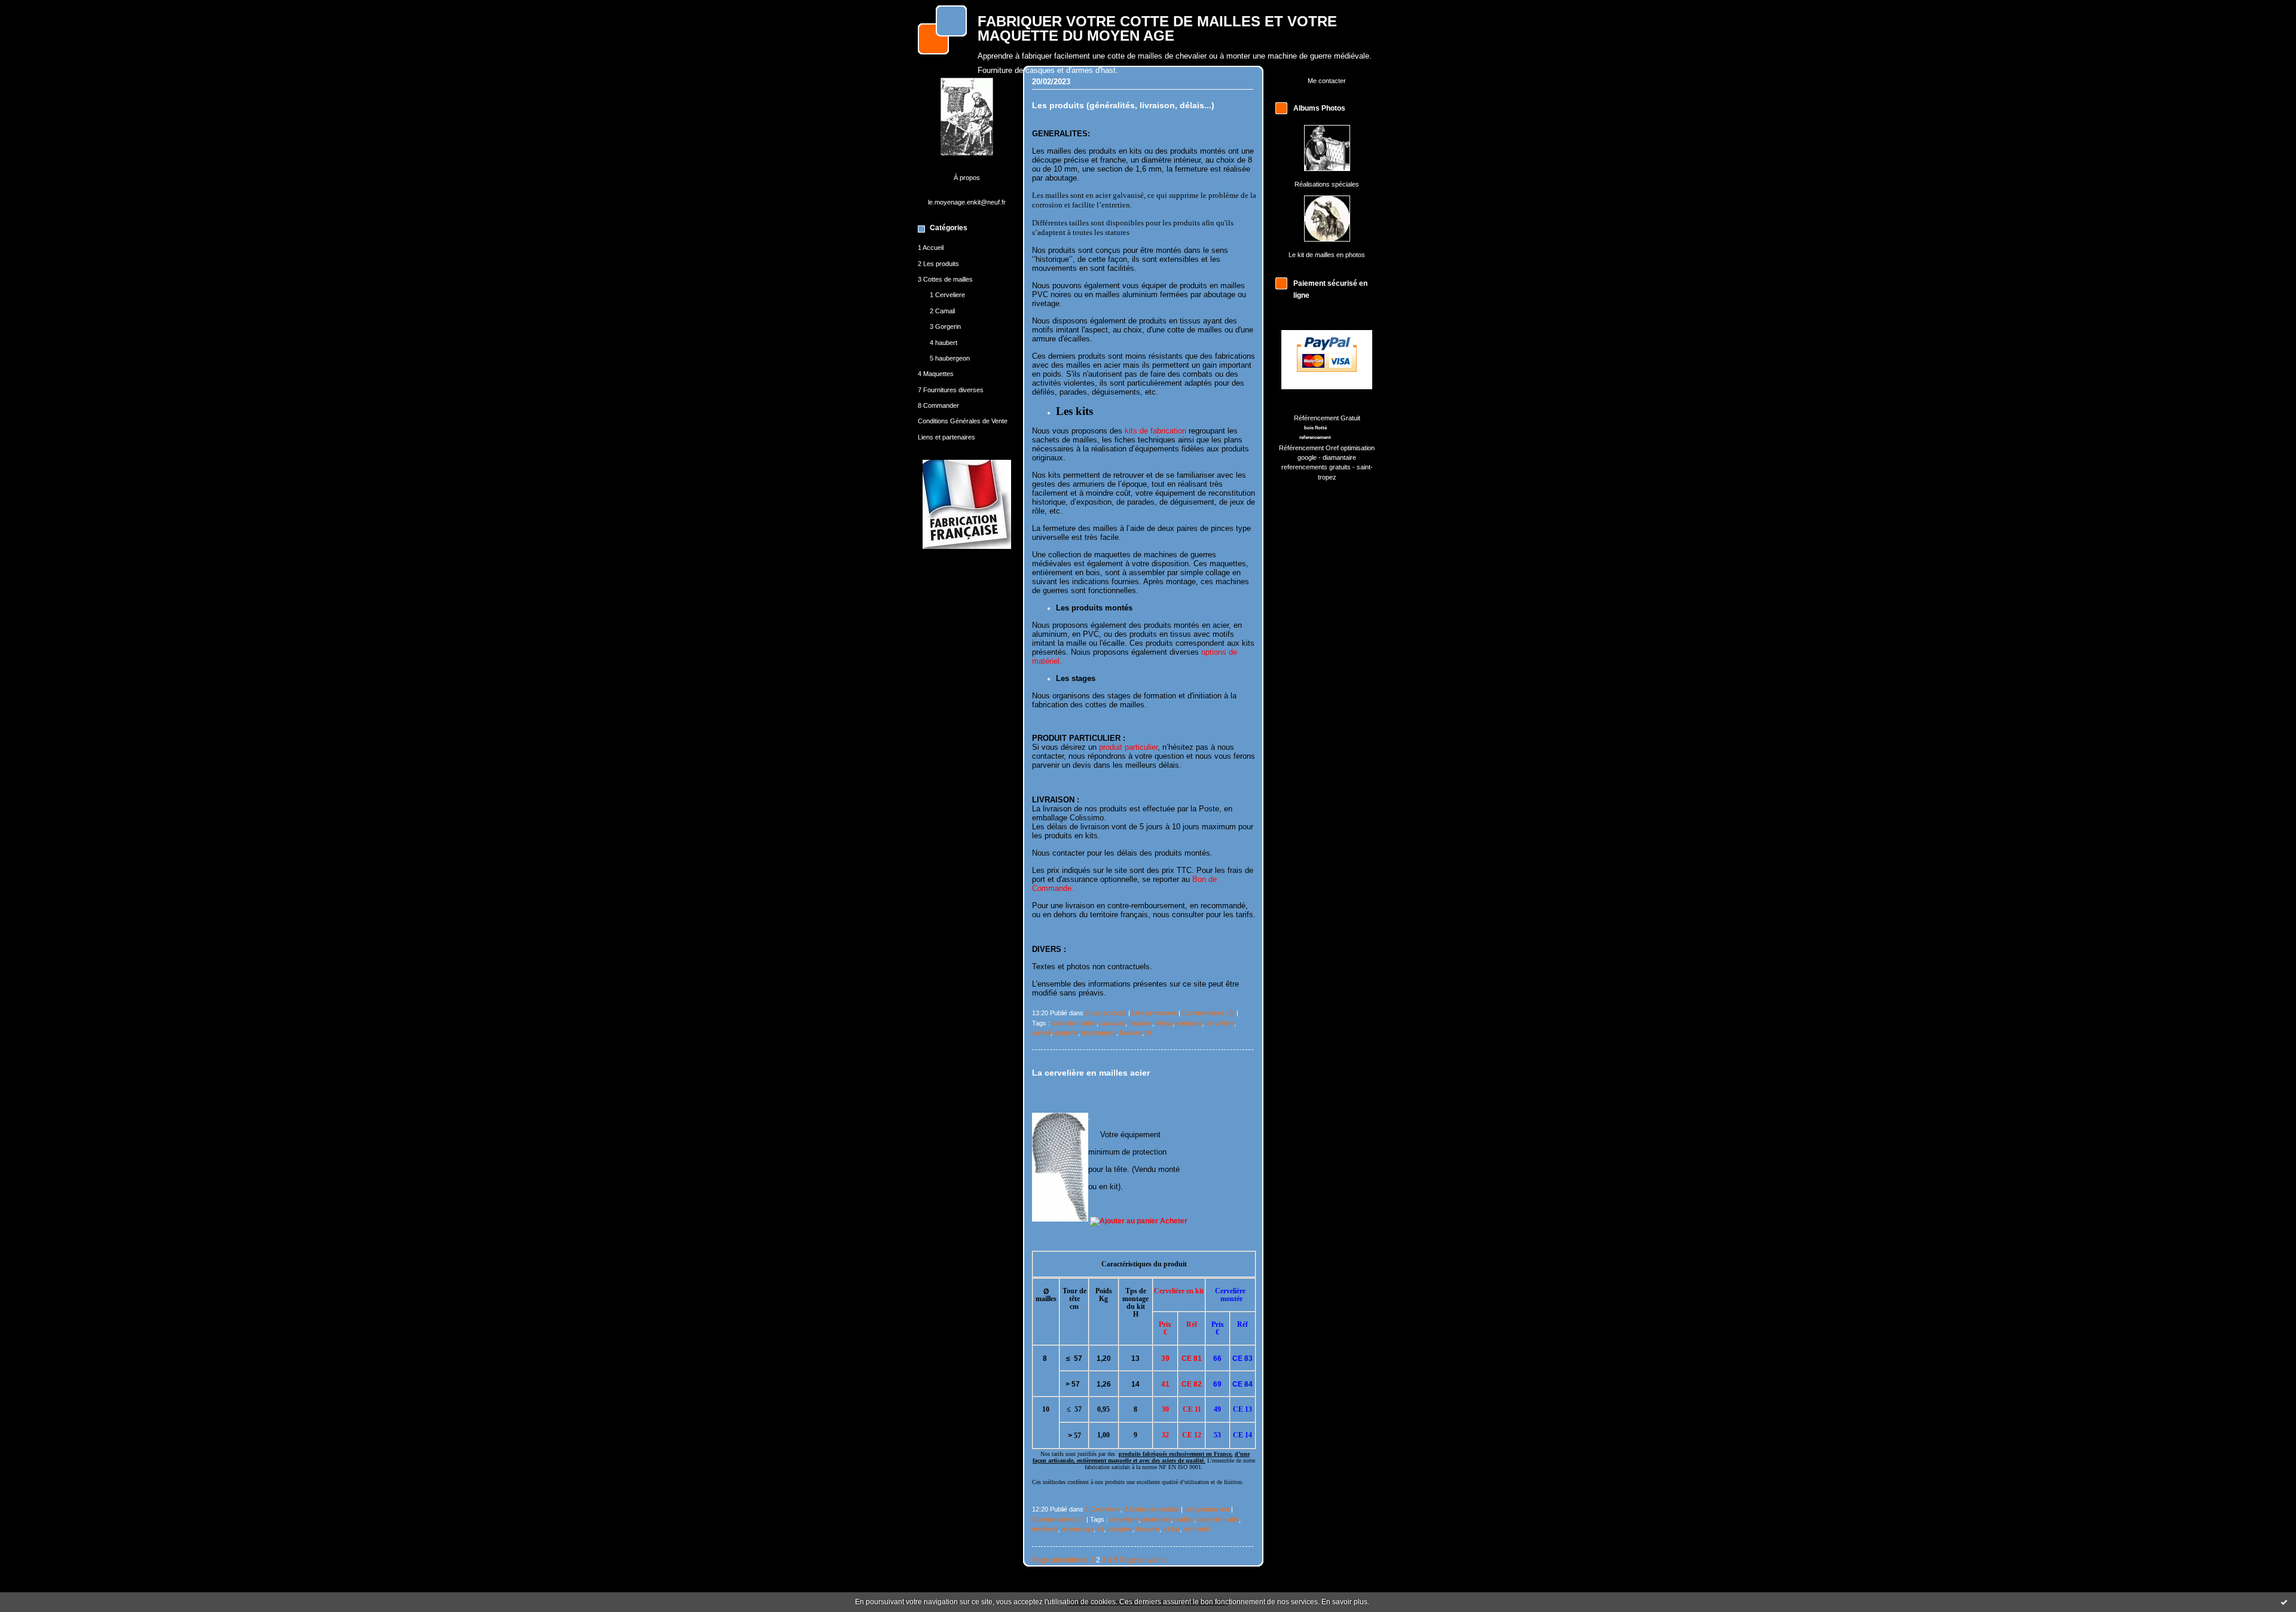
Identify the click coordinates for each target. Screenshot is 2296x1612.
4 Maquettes (936, 374)
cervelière (1220, 1023)
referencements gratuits (1316, 467)
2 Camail (942, 311)
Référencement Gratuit (1327, 418)
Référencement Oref (1309, 448)
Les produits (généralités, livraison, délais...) (1123, 106)
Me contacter (1327, 81)
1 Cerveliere (947, 295)
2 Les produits (938, 264)
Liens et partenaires (947, 437)
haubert (1131, 1033)
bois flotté (1315, 428)
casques (1113, 1023)
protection (1156, 1519)
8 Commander (938, 405)
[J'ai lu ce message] (2284, 1602)
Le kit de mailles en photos (1327, 255)
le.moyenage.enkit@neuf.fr (967, 202)
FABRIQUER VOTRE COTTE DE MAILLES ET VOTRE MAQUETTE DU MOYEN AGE (1157, 29)
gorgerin (1066, 1033)
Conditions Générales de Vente (963, 421)
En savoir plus (1344, 1602)
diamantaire (1339, 457)
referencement (1315, 437)
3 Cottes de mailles (945, 279)
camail (1041, 1033)
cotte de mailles (1074, 1023)
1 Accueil (931, 248)
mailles (1184, 1519)
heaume (1141, 1023)
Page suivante (1143, 1560)
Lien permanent (1154, 1013)
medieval (1045, 1529)
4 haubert (944, 343)
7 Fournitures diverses (951, 390)
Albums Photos (1319, 108)
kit (1149, 1033)
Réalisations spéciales (1327, 184)
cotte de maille (1218, 1519)
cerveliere (1124, 1519)
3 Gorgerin (945, 326)
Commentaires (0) (1208, 1013)
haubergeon (1099, 1033)
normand (1189, 1023)
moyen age (1077, 1529)
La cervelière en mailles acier (1091, 1073)
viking (1164, 1023)
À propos (967, 178)
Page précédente (1060, 1560)
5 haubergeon (950, 358)
